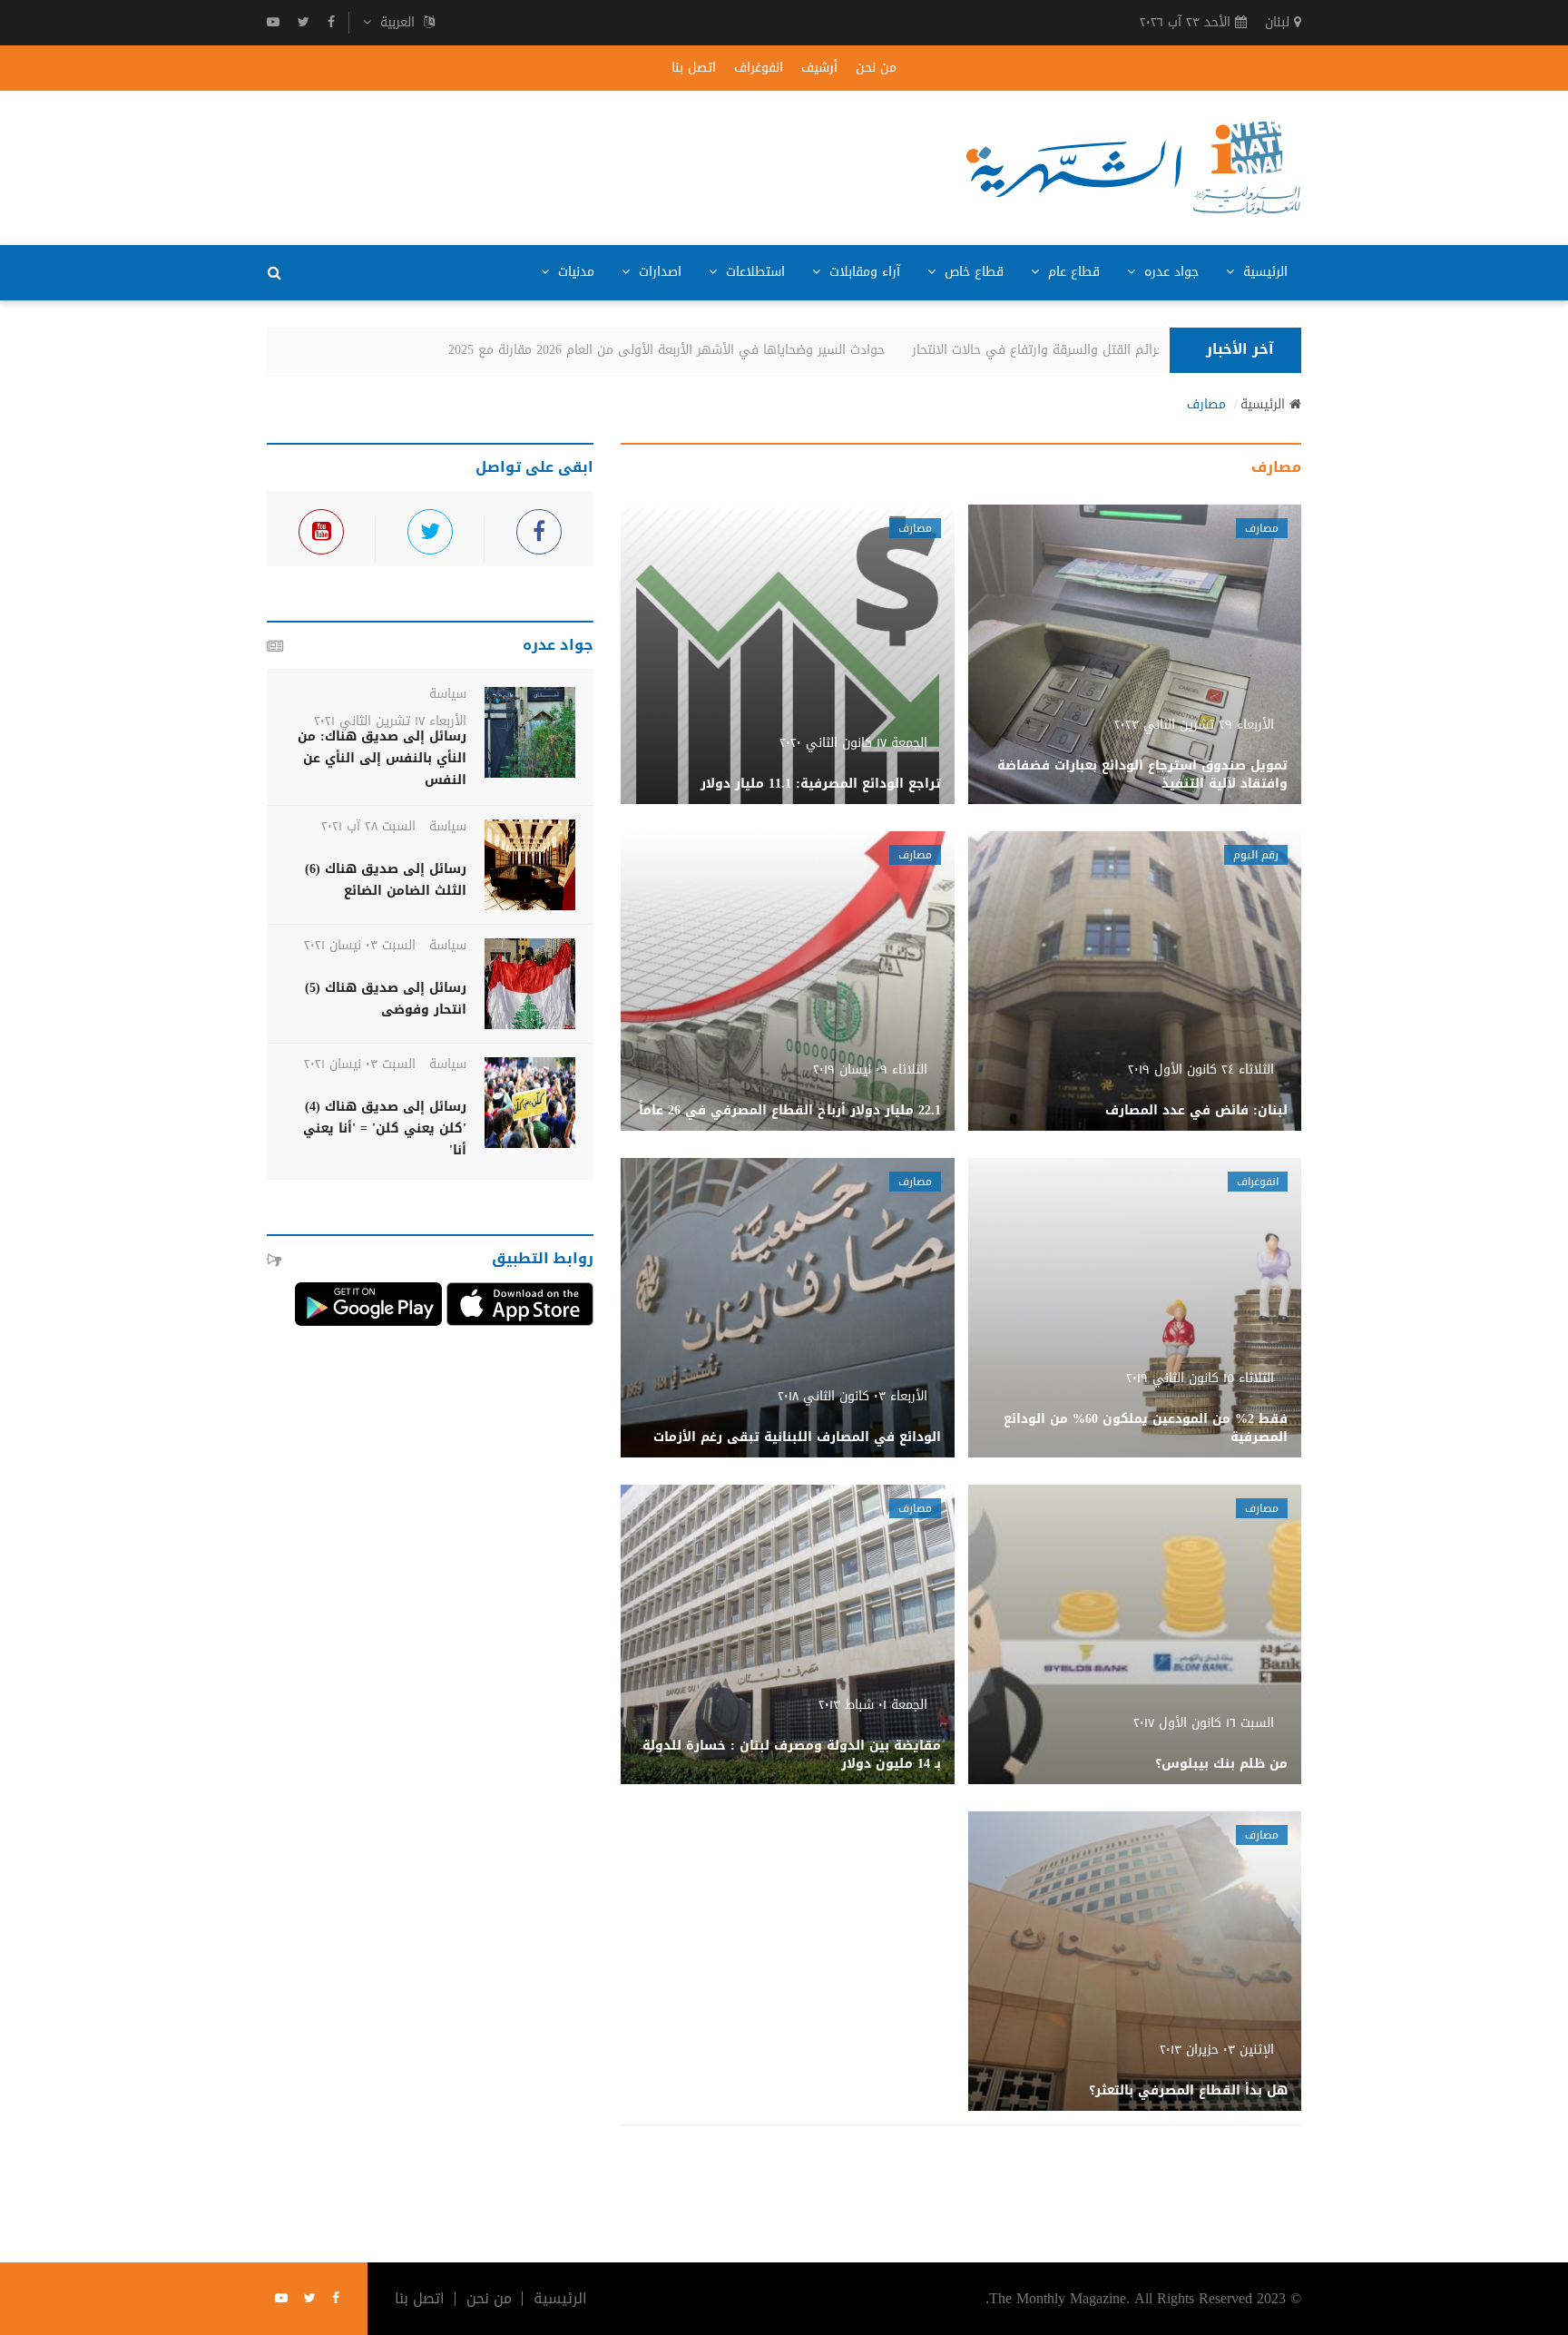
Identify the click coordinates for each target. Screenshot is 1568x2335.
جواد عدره (1169, 272)
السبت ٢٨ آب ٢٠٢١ (368, 826)
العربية (397, 23)
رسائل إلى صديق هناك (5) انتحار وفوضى (386, 999)
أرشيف (819, 68)
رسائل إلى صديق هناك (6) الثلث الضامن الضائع (386, 880)
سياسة (448, 694)
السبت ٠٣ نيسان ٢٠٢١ (360, 945)
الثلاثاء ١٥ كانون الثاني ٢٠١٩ (1200, 1378)
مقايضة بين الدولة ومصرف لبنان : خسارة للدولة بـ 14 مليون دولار (792, 1755)
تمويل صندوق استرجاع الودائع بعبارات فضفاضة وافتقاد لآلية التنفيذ (1142, 775)
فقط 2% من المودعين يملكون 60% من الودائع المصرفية (1146, 1428)
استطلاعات (753, 272)
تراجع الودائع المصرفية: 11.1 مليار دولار (821, 784)
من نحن (876, 68)
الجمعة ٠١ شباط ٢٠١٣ (873, 1705)
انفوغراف (759, 68)
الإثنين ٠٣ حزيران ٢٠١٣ (1217, 2050)
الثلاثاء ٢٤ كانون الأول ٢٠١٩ (1201, 1069)
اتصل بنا (694, 68)
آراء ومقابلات (862, 272)
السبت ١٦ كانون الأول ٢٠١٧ (1204, 1723)
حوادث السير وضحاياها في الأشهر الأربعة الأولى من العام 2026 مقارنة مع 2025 (694, 350)
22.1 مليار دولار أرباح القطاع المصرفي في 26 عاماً (790, 1110)
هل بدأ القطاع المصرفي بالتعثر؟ (1188, 2090)
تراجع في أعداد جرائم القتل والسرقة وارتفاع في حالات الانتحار (1110, 350)
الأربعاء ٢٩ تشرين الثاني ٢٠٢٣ (1194, 725)
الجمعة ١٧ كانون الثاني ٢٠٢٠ (853, 743)
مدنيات (574, 272)
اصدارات (658, 272)
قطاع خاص (972, 272)
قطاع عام (1072, 272)
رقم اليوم (1256, 855)
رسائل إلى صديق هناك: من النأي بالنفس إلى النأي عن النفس (382, 758)
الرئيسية (1263, 272)
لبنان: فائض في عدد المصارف (1196, 1110)
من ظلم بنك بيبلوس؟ (1221, 1764)
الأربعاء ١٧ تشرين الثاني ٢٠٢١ (390, 721)
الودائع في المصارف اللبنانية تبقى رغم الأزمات (797, 1437)
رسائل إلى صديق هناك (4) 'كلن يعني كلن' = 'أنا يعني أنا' (385, 1128)
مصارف (1206, 405)
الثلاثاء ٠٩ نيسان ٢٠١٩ (870, 1069)
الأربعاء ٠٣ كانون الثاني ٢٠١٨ (853, 1396)
